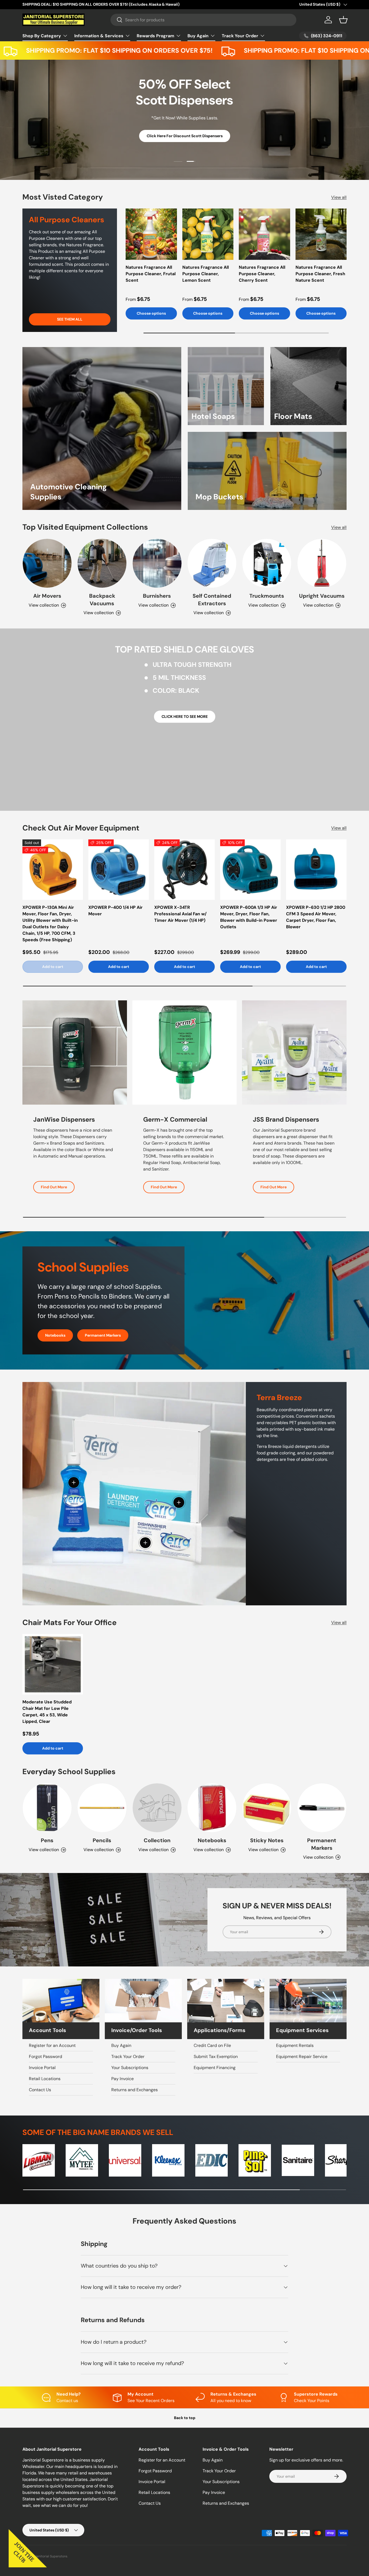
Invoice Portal (42, 2068)
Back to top (185, 2418)
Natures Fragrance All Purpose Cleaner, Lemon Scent (206, 274)
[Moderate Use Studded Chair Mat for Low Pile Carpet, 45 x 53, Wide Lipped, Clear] (53, 1664)
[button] (343, 20)
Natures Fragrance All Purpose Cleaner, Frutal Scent (151, 274)
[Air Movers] (47, 563)
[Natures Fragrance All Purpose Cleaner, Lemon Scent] (208, 234)
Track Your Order (240, 36)
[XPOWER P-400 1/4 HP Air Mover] (119, 870)
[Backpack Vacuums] (102, 563)
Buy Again (198, 36)
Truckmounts (267, 596)
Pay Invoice (123, 2079)
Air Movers (47, 596)
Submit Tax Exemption (216, 2057)
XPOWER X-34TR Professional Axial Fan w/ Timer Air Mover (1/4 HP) (180, 914)
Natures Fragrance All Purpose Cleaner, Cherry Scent (262, 274)
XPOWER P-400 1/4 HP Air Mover (115, 911)
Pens (47, 1840)
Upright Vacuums (322, 596)
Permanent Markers (103, 1335)
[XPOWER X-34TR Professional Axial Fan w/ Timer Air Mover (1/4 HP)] (185, 870)
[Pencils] (102, 1808)
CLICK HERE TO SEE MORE (185, 717)
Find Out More (54, 1187)
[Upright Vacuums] (322, 563)
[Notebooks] (212, 1808)
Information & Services (99, 36)
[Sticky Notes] (267, 1808)
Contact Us (40, 2090)
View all (339, 197)
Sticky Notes (267, 1840)
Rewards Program (155, 36)
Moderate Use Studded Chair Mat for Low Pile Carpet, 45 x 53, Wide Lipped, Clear (47, 1712)
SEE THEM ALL (70, 320)
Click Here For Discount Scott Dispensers (185, 136)
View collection (153, 1850)
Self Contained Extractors (212, 600)
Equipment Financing (215, 2068)
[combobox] (204, 20)
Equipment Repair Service (302, 2057)
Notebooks (55, 1335)
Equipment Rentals (295, 2045)
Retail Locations (45, 2079)
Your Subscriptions (130, 2068)
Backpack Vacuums (102, 600)
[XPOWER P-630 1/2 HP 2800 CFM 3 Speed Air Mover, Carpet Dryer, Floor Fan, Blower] (316, 870)
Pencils (102, 1840)
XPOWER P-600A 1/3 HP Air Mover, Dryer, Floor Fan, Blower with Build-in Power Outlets (249, 917)
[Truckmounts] (267, 563)
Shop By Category (42, 36)
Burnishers (157, 596)
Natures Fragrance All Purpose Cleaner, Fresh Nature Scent (320, 274)
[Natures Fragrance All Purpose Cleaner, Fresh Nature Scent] (321, 234)
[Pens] (47, 1808)
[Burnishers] (157, 563)
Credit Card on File (212, 2045)
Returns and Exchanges (135, 2090)
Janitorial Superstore (51, 2556)
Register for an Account (52, 2045)
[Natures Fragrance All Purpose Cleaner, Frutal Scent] (151, 234)
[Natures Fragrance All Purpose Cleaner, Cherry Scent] (264, 234)
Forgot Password (46, 2057)
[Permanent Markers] (322, 1808)
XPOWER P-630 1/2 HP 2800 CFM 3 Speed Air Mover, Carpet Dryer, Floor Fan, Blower (316, 917)
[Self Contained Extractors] (212, 563)
